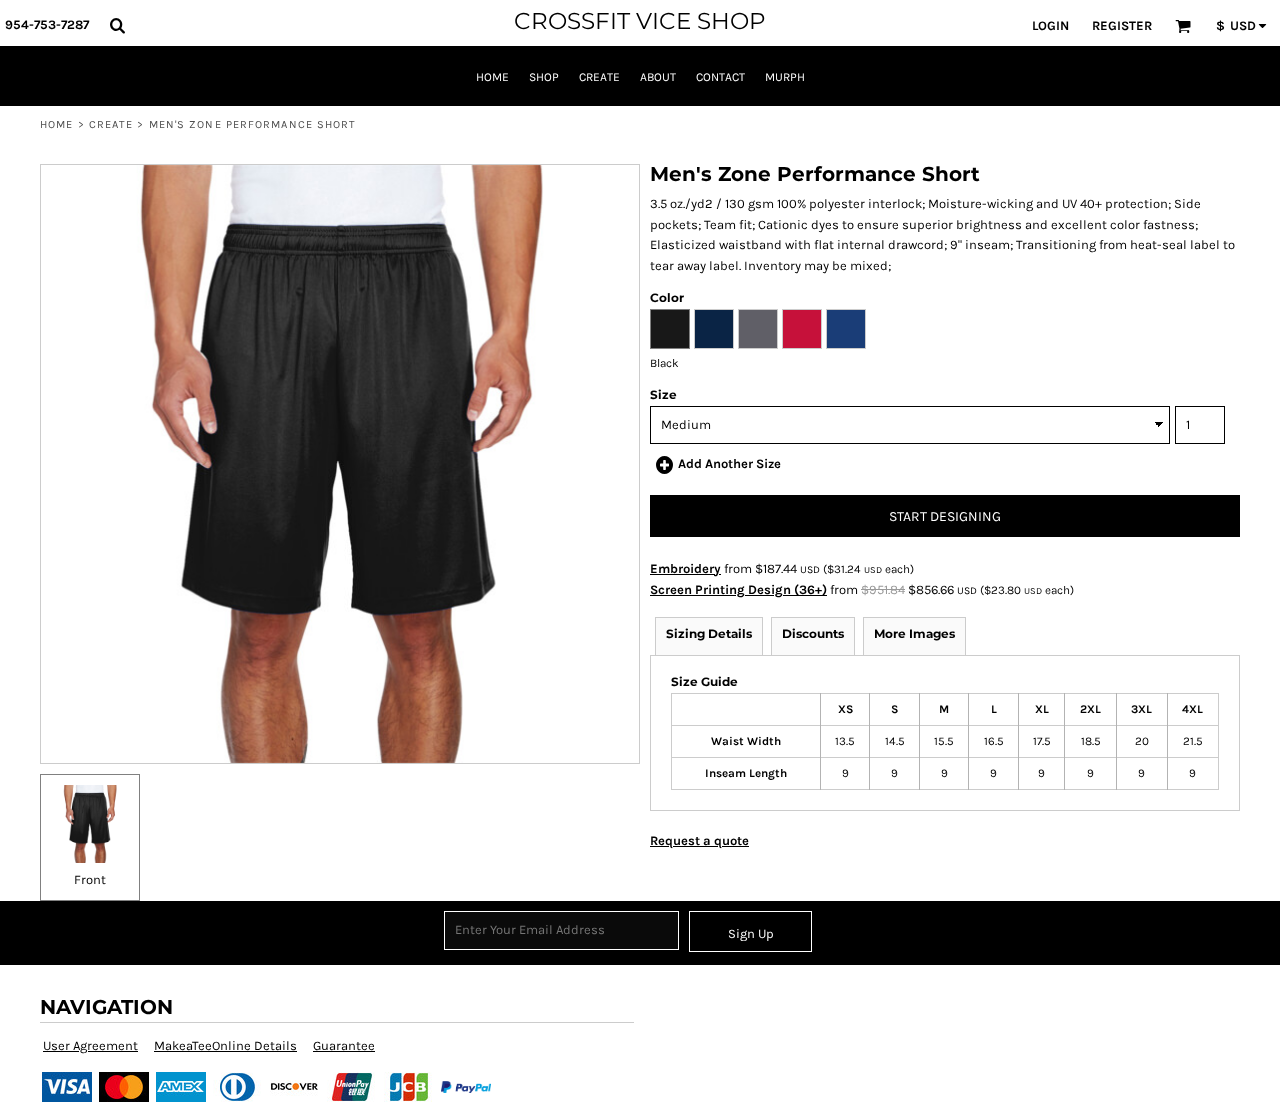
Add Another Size (729, 463)
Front (90, 879)
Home (56, 124)
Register (1122, 25)
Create (111, 124)
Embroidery (685, 568)
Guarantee (344, 1045)
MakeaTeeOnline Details (225, 1045)
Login (1050, 25)
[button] (117, 25)
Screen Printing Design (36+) (738, 589)
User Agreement (90, 1045)
